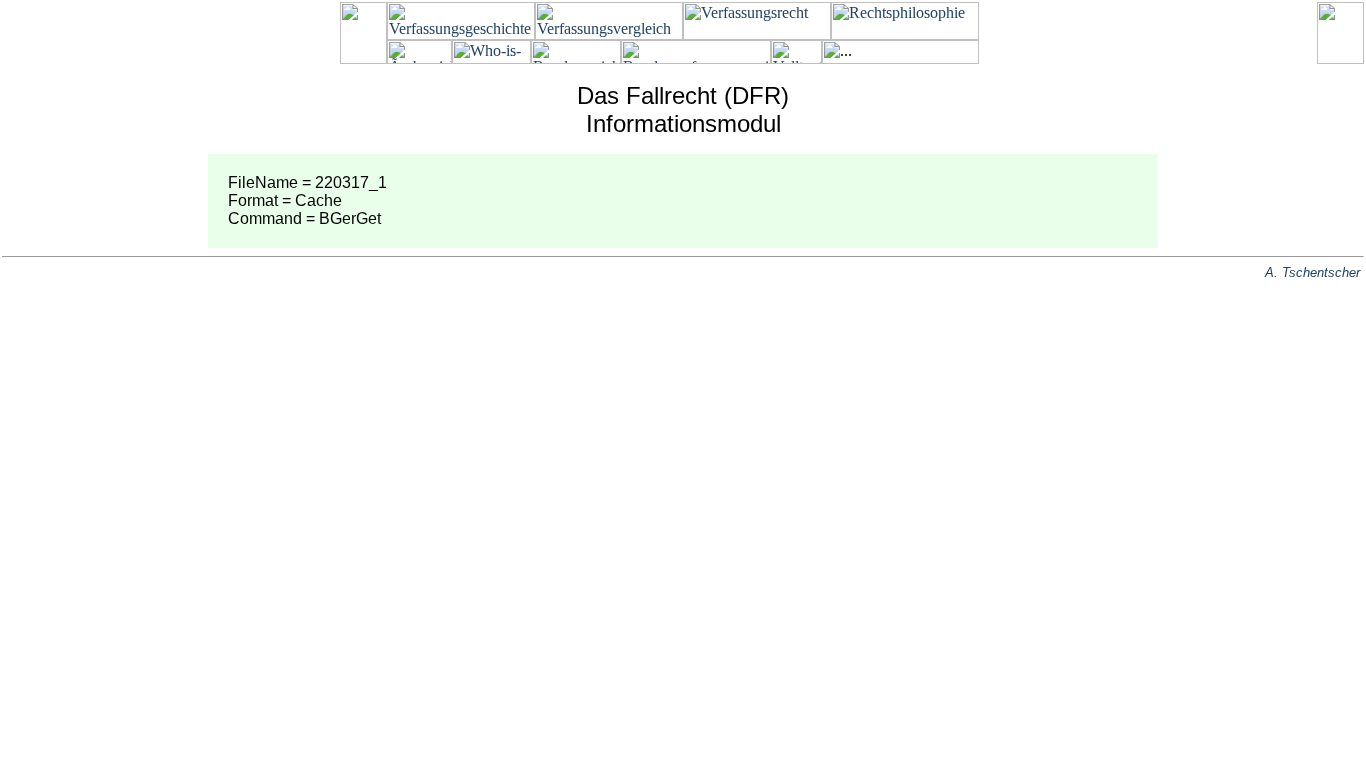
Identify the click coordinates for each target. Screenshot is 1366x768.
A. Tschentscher (1312, 272)
